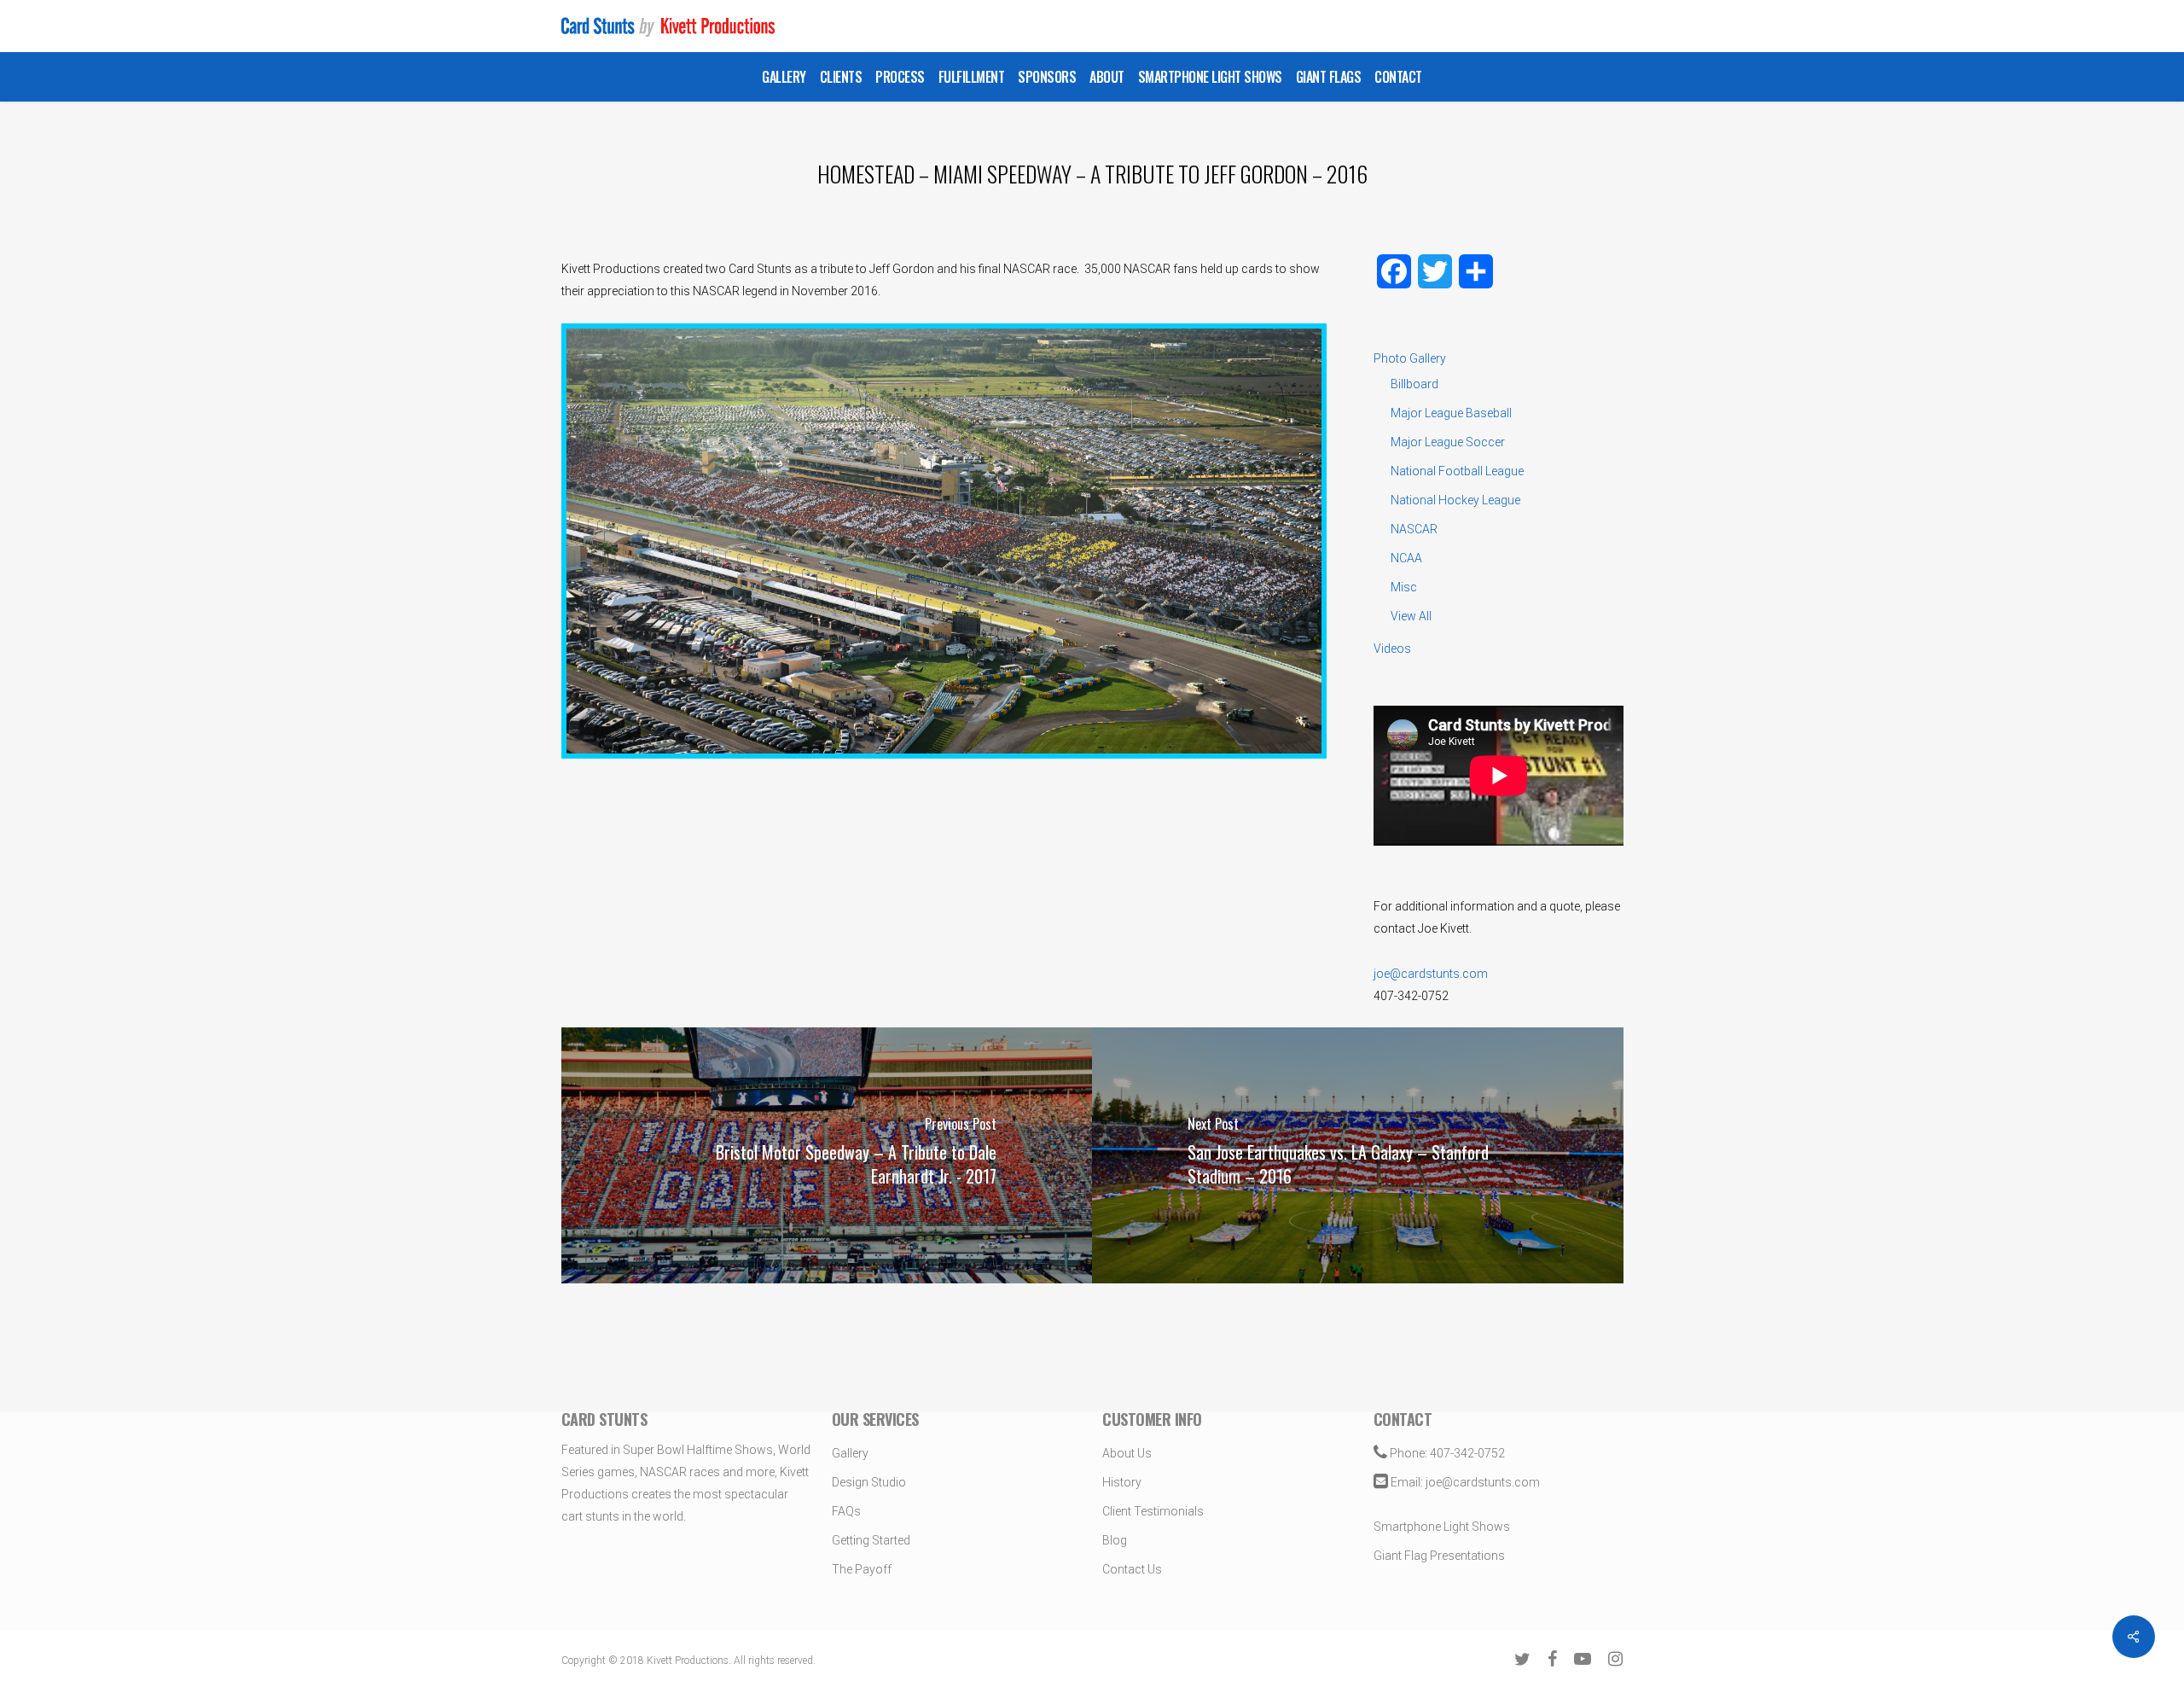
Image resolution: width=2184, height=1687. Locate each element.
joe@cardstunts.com (1431, 974)
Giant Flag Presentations (1439, 1556)
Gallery (850, 1453)
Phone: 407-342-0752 (1446, 1453)
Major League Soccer (1448, 442)
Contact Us (1132, 1569)
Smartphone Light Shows (1442, 1527)
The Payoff (862, 1569)
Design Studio (869, 1482)
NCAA (1406, 558)
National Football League (1457, 471)
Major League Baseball (1451, 413)
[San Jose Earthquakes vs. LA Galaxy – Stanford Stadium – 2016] (1358, 1155)
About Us (1127, 1453)
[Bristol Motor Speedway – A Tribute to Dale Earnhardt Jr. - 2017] (827, 1155)
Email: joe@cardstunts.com (1464, 1482)
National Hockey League (1455, 500)
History (1122, 1482)
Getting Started (871, 1540)
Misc (1404, 587)
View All (1411, 616)
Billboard (1414, 384)
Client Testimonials (1153, 1511)
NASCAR (1414, 529)
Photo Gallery (1410, 358)
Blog (1115, 1540)
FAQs (846, 1511)
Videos (1392, 649)
